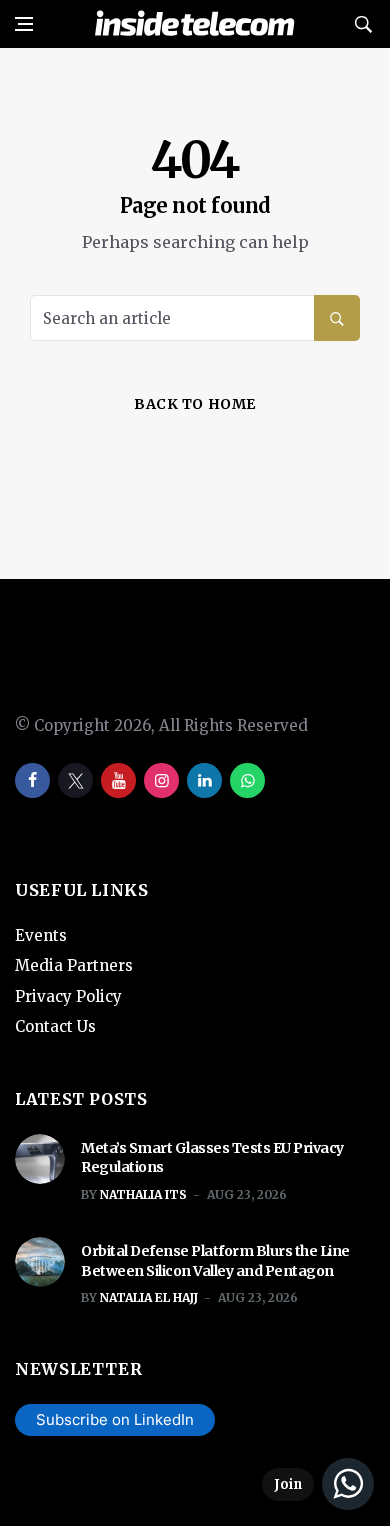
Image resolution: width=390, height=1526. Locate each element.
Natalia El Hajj (149, 1297)
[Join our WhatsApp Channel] (318, 1484)
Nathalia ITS (143, 1194)
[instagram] (161, 780)
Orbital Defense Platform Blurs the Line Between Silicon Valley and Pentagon (215, 1261)
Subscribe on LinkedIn (115, 1419)
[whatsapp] (247, 780)
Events (41, 935)
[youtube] (118, 780)
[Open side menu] (24, 24)
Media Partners (74, 965)
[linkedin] (204, 780)
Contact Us (55, 1026)
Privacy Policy (68, 996)
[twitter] (75, 780)
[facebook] (32, 780)
